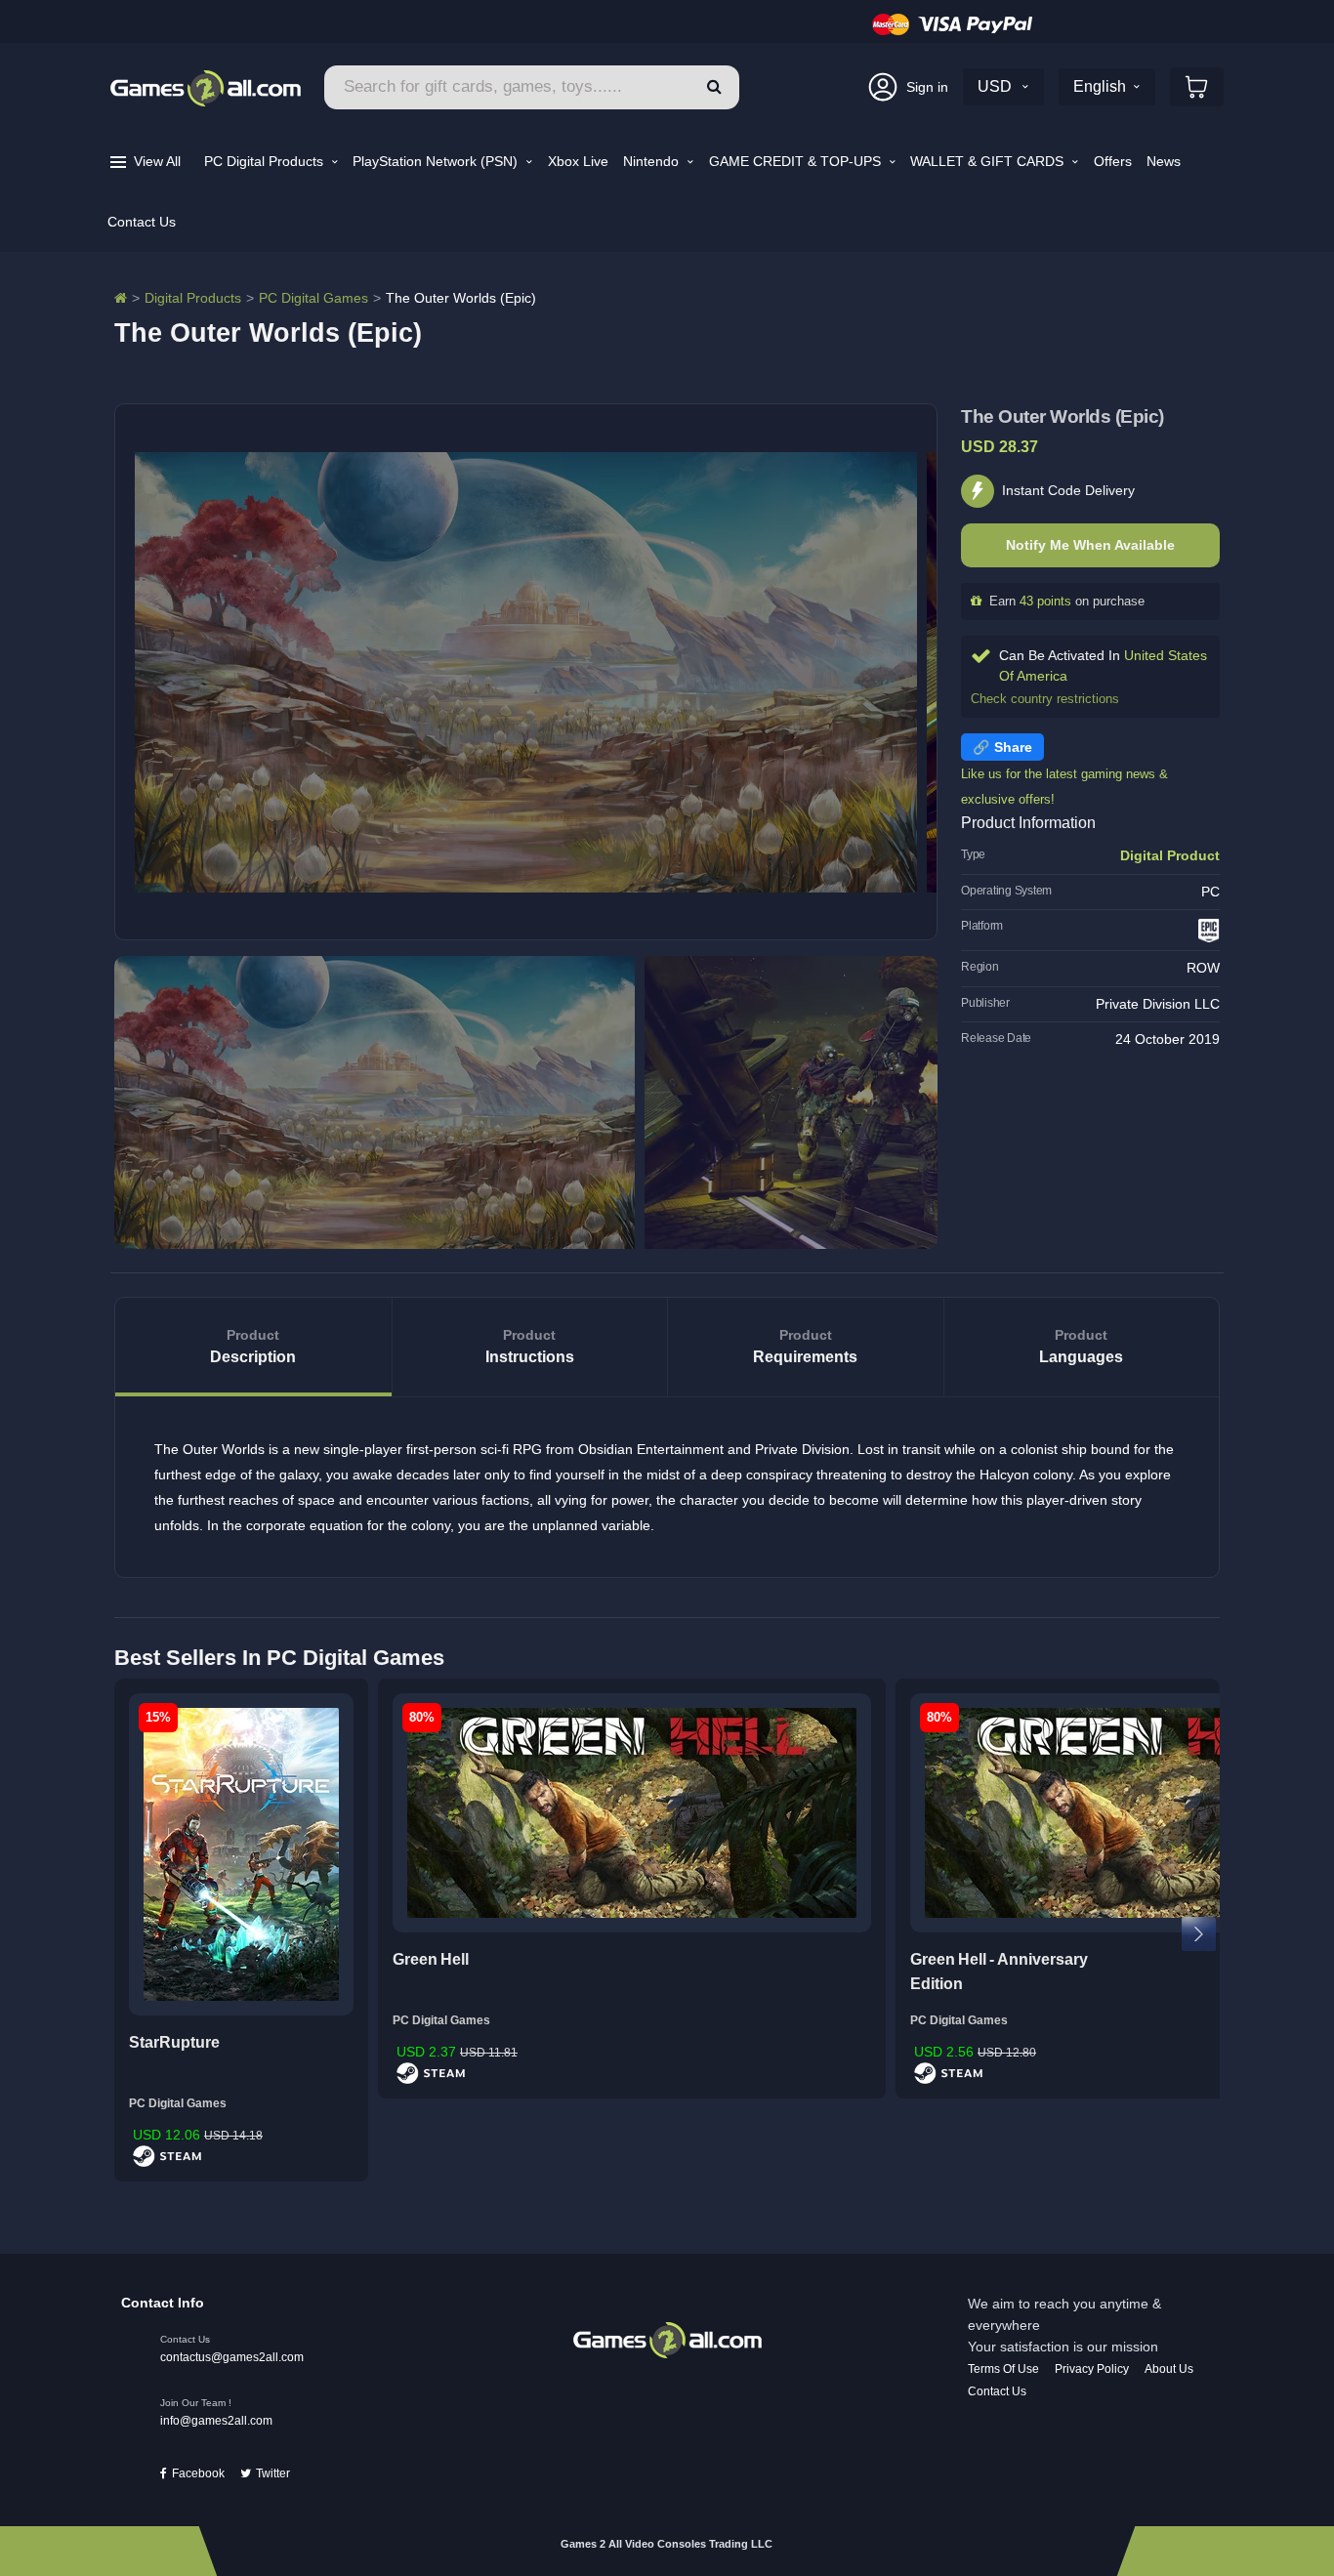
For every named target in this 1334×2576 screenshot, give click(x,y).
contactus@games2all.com (232, 2357)
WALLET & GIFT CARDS (989, 161)
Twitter (273, 2473)
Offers (1113, 161)
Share (1013, 747)
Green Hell (431, 1959)
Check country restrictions (1045, 699)
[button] (714, 87)
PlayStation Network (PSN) (437, 161)
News (1164, 161)
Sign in (927, 87)
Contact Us (142, 222)
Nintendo (653, 161)
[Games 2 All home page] (667, 2339)
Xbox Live (578, 161)
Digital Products (193, 298)
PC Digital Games (313, 298)
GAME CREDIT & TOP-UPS (797, 161)
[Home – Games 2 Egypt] (121, 298)
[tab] (253, 1347)
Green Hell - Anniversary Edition (999, 1972)
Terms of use (1003, 2369)
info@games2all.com (216, 2421)
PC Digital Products (266, 161)
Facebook (198, 2473)
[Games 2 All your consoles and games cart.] (1197, 87)
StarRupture (174, 2042)
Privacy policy (1092, 2369)
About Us (1169, 2369)
